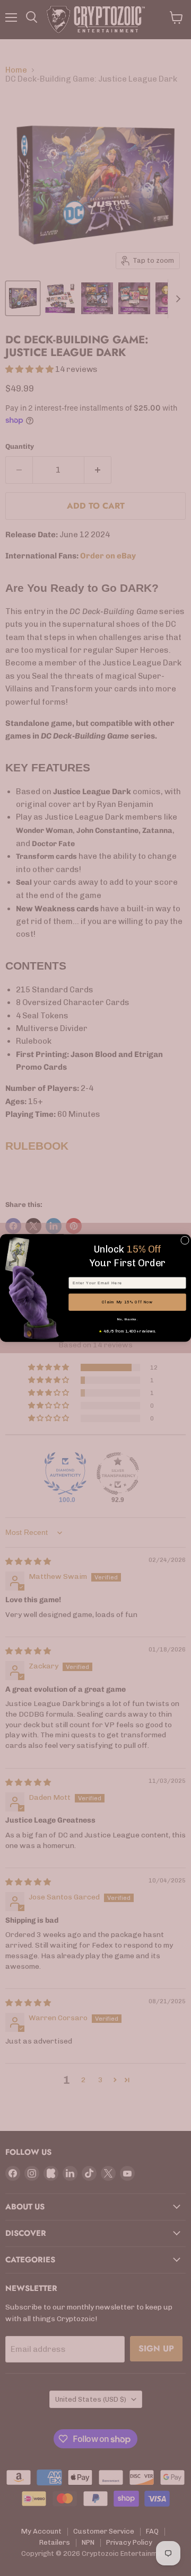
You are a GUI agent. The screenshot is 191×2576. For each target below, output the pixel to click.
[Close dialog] (185, 1240)
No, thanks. (128, 1319)
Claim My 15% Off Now (127, 1302)
